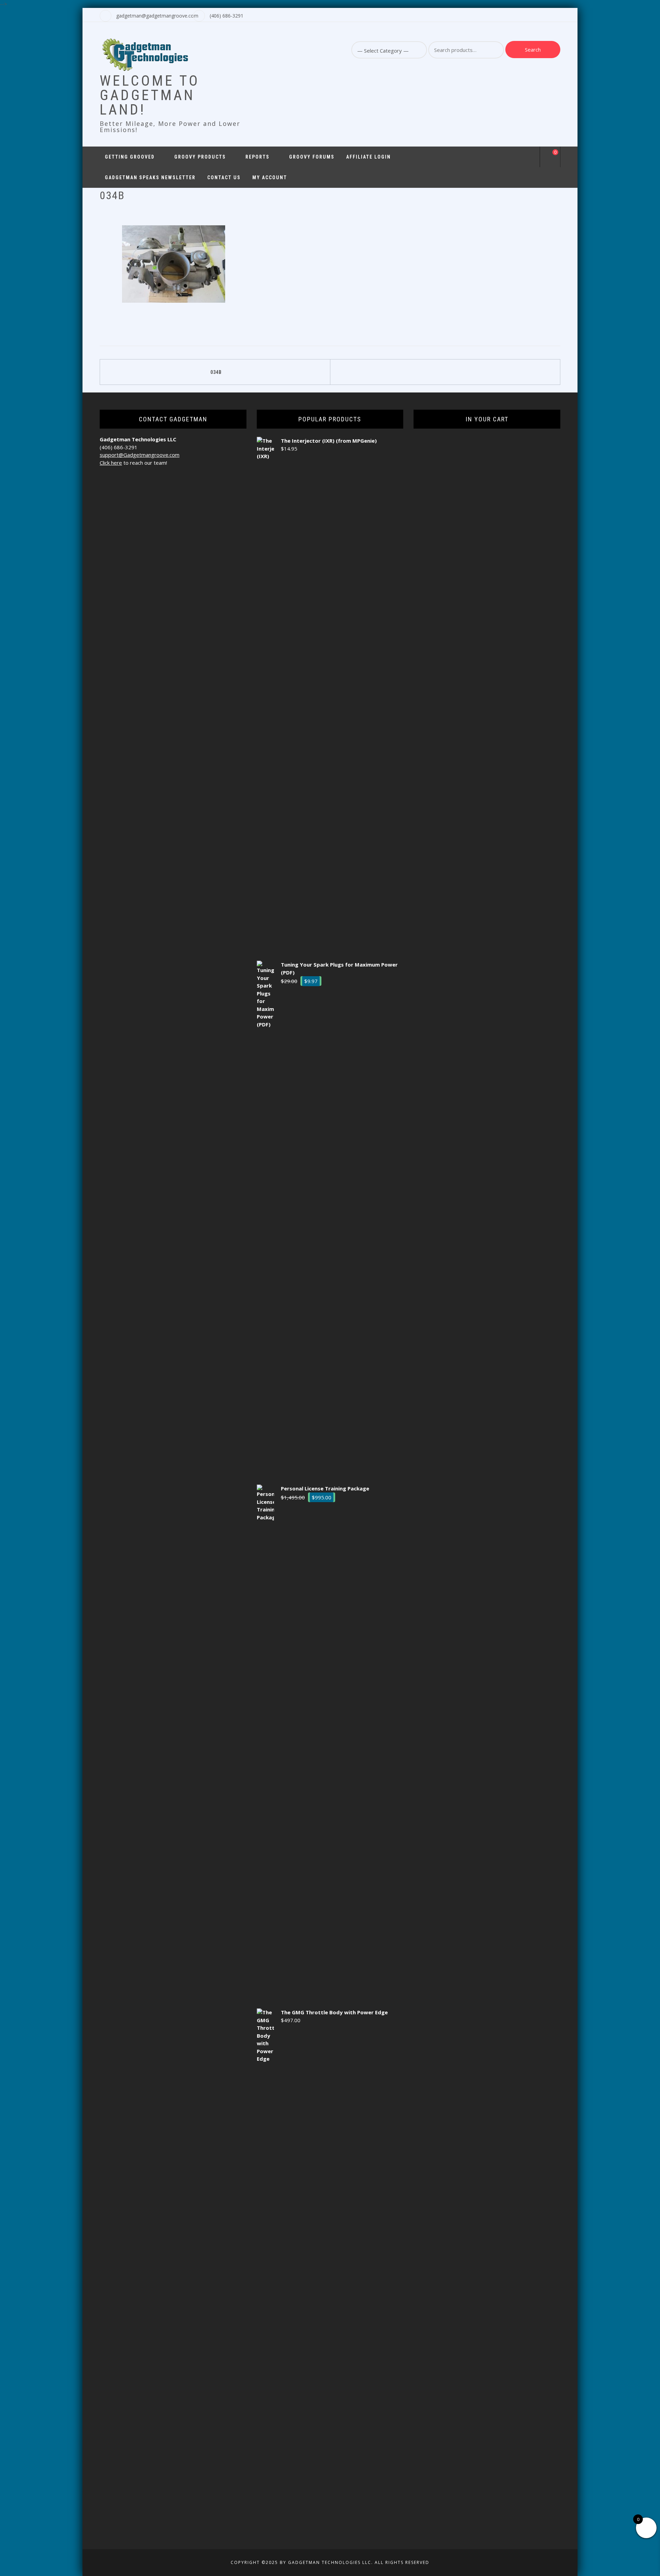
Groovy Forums (312, 157)
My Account (270, 177)
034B (216, 372)
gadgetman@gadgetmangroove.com (157, 16)
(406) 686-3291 (227, 16)
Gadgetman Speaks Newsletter (150, 177)
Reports (257, 157)
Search (533, 50)
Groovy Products (200, 157)
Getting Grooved (130, 157)
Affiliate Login (368, 157)
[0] (550, 158)
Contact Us (224, 177)
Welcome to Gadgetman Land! (150, 95)
